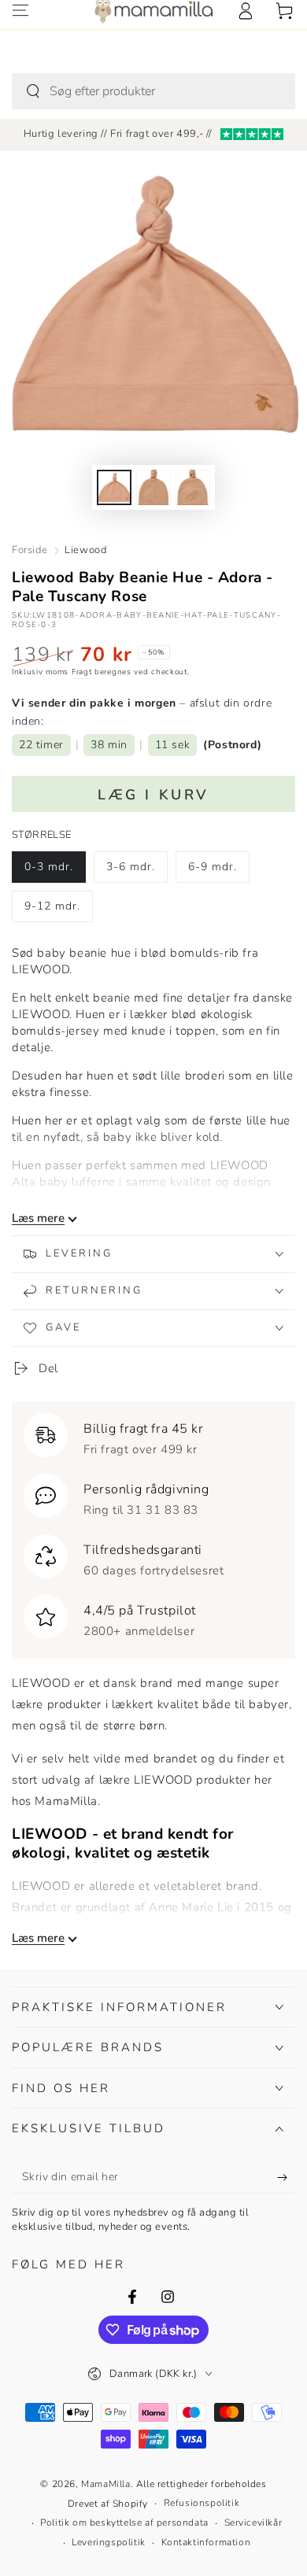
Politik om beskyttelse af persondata (124, 2522)
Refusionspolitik (202, 2503)
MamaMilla (105, 2484)
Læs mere (38, 1218)
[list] (153, 1526)
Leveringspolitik (109, 2542)
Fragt (82, 672)
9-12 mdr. (55, 910)
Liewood (85, 550)
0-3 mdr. (55, 871)
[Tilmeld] (286, 2178)
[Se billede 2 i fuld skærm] (153, 487)
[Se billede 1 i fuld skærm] (114, 487)
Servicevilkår (253, 2522)
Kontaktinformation (206, 2542)
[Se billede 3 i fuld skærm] (193, 487)
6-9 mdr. (218, 871)
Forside (30, 550)
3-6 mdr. (137, 871)
